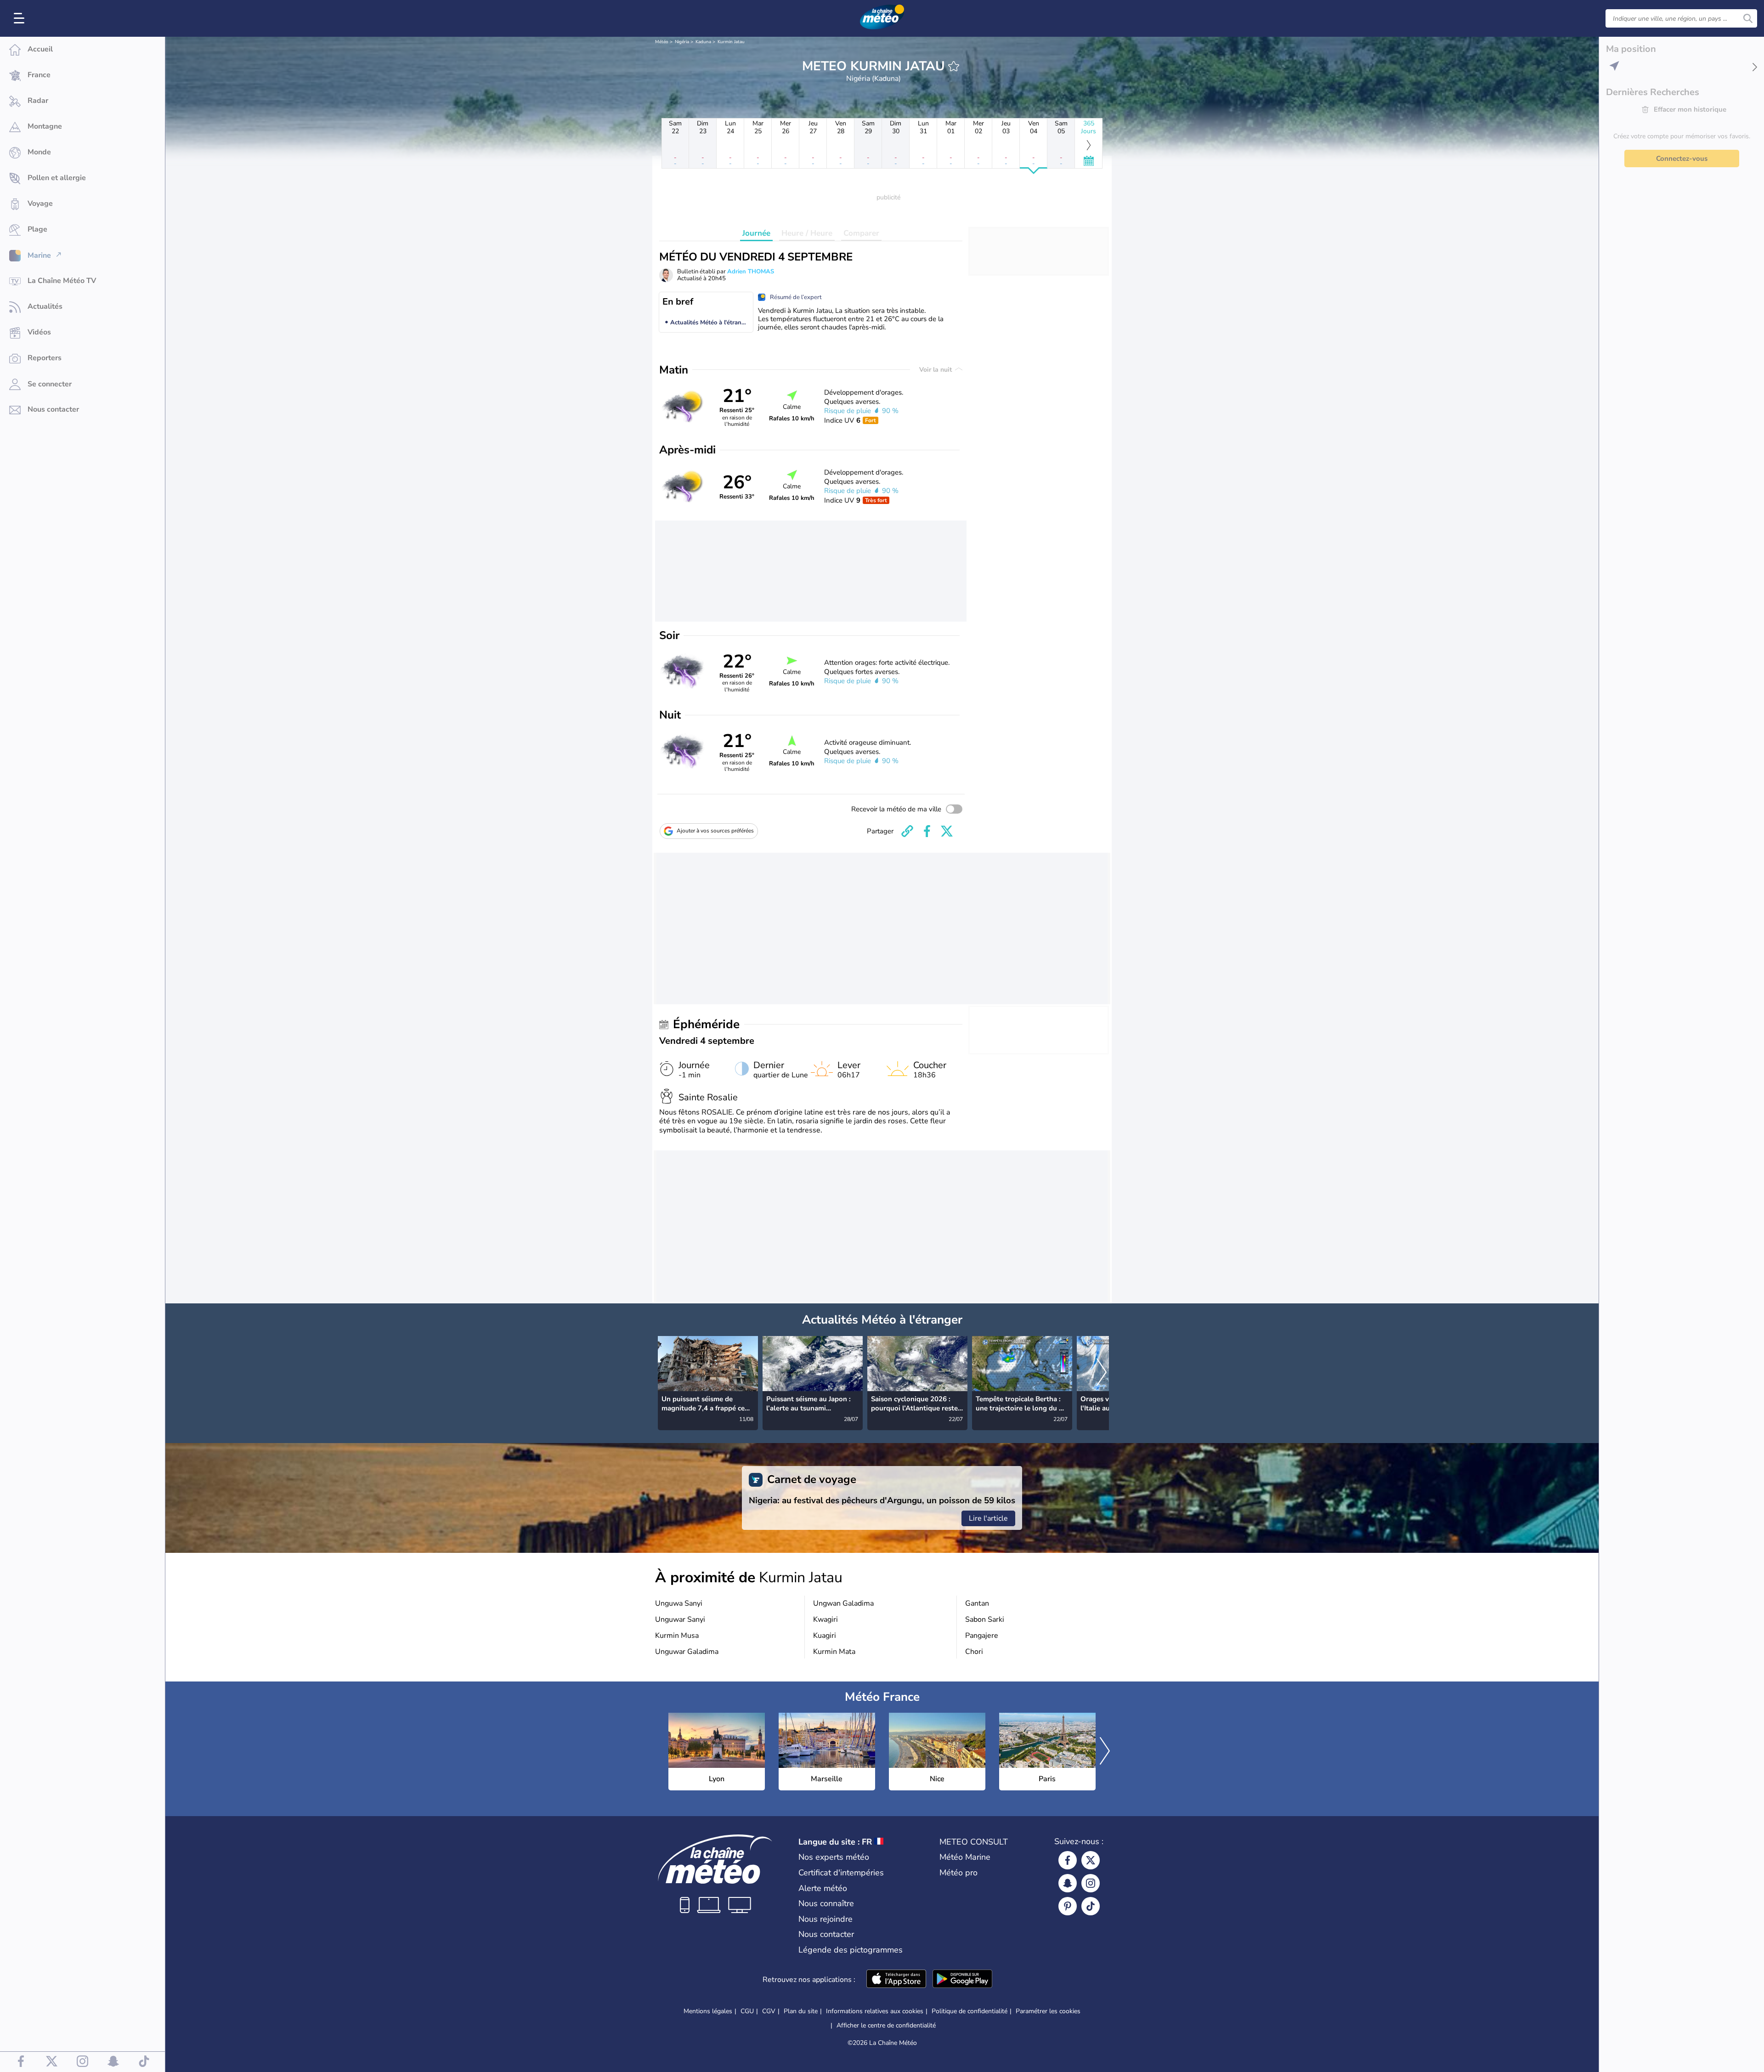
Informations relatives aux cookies (875, 2011)
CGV (769, 2011)
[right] (1102, 1373)
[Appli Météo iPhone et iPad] (896, 1980)
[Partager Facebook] (927, 831)
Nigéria (682, 42)
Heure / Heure (807, 233)
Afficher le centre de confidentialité (886, 2026)
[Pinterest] (1068, 1906)
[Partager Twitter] (947, 831)
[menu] (21, 18)
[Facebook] (1068, 1860)
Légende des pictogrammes (851, 1950)
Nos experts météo (834, 1857)
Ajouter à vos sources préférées (715, 831)
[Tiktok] (1091, 1906)
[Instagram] (1091, 1883)
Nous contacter (826, 1934)
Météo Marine (965, 1857)
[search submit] (1748, 18)
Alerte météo (823, 1888)
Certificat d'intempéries (841, 1873)
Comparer (861, 233)
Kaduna (703, 42)
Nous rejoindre (825, 1919)
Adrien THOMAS (751, 272)
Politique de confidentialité (970, 2011)
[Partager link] (907, 831)
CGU (747, 2011)
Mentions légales (708, 2011)
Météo (662, 42)
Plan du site (801, 2011)
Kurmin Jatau (731, 42)
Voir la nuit (936, 370)
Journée (756, 233)
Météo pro (958, 1873)
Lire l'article (988, 1518)
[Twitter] (1091, 1860)
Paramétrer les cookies (1048, 2011)
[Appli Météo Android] (962, 1980)
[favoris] (954, 66)
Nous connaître (826, 1903)
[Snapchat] (1068, 1883)
